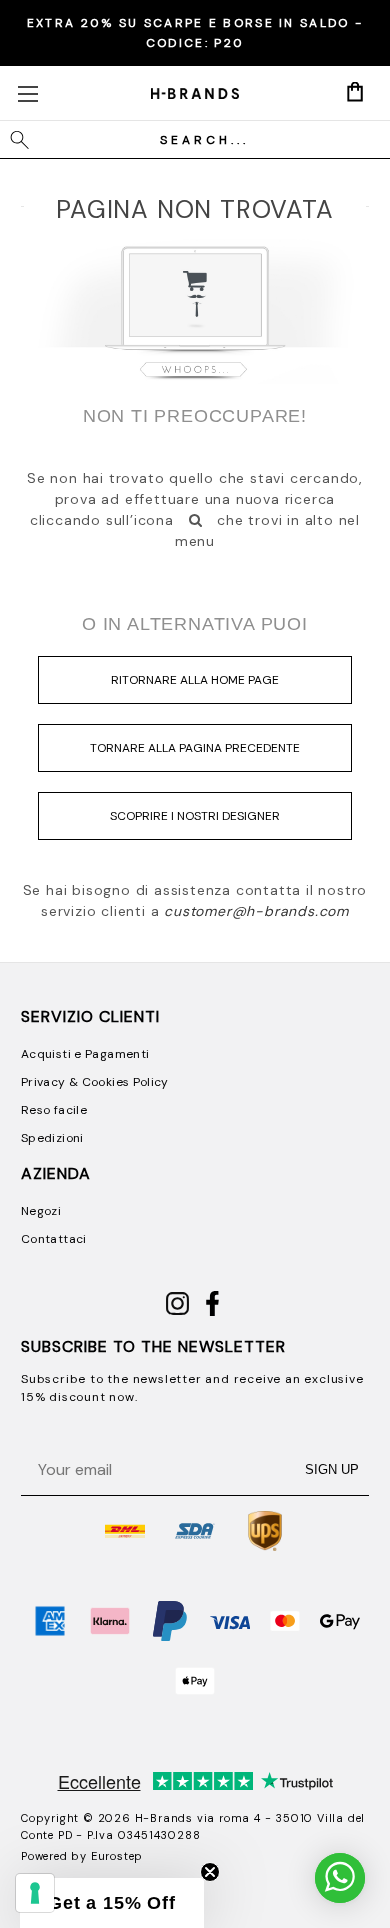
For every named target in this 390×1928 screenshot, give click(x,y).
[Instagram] (177, 1312)
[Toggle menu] (27, 93)
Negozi (41, 1211)
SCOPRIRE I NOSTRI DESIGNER (195, 816)
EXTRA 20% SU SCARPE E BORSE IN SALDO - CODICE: (195, 33)
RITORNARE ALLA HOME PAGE (195, 680)
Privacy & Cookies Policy (95, 1082)
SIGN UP (332, 1469)
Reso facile (54, 1110)
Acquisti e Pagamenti (85, 1054)
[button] (112, 1903)
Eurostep (117, 1856)
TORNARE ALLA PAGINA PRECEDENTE (195, 748)
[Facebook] (212, 1312)
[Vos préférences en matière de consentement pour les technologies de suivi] (35, 1893)
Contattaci (54, 1239)
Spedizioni (52, 1138)
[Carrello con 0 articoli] (355, 92)
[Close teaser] (210, 1872)
